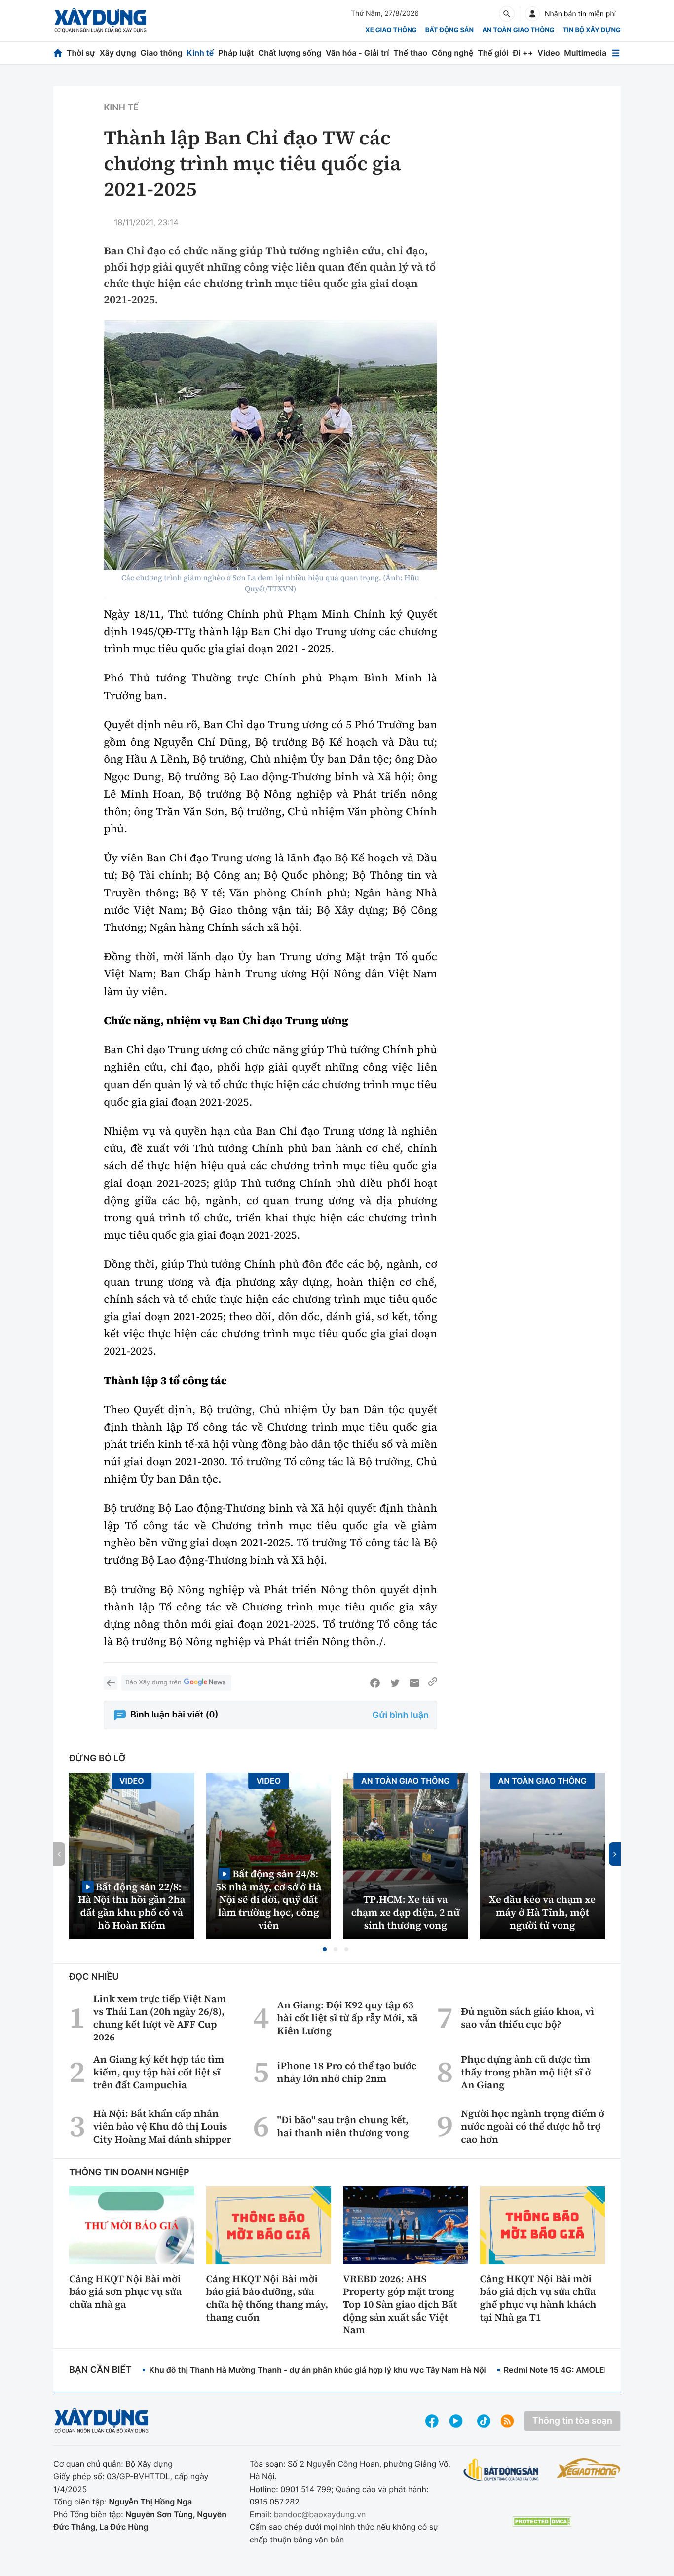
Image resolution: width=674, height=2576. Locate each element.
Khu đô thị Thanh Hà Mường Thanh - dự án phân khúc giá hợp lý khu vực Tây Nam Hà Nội (317, 2370)
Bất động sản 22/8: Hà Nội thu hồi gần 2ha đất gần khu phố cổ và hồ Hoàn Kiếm (132, 1906)
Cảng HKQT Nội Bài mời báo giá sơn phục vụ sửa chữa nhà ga (125, 2291)
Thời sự (81, 53)
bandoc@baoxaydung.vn (320, 2514)
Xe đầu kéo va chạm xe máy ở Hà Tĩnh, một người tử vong (542, 1912)
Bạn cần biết (100, 2370)
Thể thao (410, 53)
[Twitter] (395, 1683)
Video (548, 53)
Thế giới (493, 53)
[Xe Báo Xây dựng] (589, 2468)
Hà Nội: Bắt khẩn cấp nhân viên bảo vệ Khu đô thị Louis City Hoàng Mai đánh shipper (162, 2126)
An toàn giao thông (518, 30)
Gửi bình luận (401, 1715)
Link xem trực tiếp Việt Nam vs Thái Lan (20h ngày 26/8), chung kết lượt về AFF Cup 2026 (160, 2018)
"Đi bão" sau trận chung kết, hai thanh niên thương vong (343, 2126)
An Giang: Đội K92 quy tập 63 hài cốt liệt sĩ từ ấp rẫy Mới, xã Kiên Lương (348, 2018)
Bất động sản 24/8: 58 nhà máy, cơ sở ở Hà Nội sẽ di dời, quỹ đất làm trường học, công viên (269, 1899)
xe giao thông (391, 30)
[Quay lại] (111, 1683)
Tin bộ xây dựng (592, 30)
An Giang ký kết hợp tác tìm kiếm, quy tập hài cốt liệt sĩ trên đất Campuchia (159, 2072)
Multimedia (585, 53)
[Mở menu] (616, 53)
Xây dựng (118, 53)
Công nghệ (452, 53)
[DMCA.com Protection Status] (542, 2522)
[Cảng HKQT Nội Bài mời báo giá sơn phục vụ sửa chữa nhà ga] (132, 2225)
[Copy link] (433, 1683)
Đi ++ (523, 53)
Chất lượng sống (290, 53)
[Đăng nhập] (532, 14)
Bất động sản (450, 30)
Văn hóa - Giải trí (357, 53)
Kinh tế (201, 53)
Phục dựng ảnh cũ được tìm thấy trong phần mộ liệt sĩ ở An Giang (526, 2072)
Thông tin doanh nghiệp (129, 2172)
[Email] (414, 1683)
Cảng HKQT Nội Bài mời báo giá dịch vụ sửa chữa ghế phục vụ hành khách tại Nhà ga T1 (538, 2298)
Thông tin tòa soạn (572, 2421)
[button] (325, 1949)
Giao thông (162, 53)
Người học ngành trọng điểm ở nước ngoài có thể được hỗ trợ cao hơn (533, 2126)
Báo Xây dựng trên (153, 1682)
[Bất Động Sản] (501, 2470)
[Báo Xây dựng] (100, 20)
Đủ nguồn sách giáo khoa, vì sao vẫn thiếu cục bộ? (527, 2018)
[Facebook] (375, 1683)
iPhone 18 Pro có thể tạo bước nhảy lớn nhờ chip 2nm (347, 2072)
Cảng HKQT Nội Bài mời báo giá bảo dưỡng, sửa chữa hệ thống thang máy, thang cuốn (267, 2298)
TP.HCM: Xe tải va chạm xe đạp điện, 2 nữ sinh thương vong (406, 1912)
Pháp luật (236, 53)
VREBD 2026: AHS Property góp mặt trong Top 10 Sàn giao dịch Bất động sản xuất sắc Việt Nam (400, 2304)
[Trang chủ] (58, 53)
